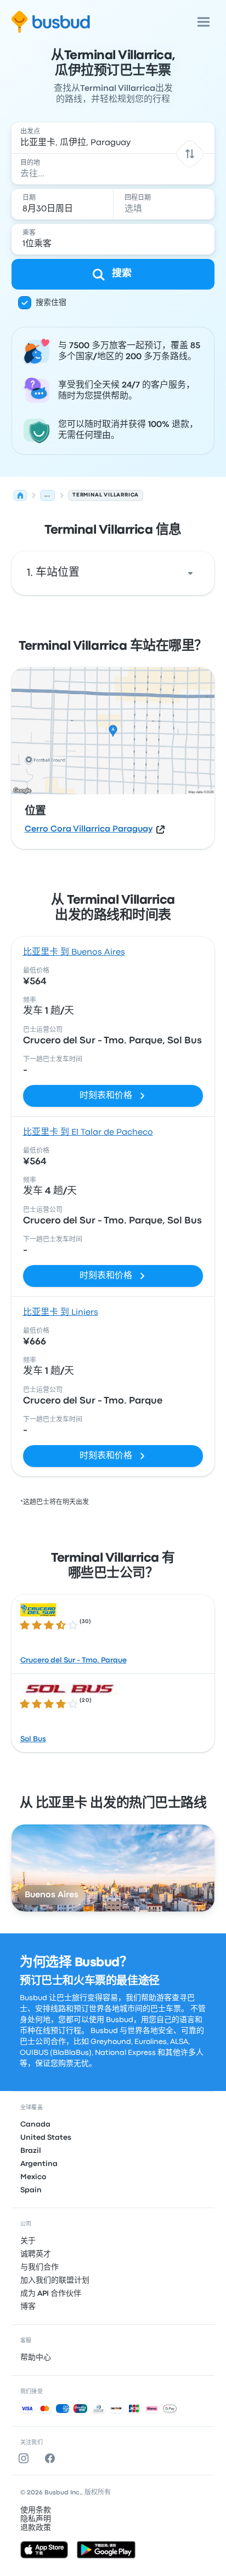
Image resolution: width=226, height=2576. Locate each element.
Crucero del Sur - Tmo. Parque (74, 1660)
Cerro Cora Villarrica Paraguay (89, 829)
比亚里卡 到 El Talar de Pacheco (88, 1133)
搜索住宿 (51, 303)
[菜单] (204, 22)
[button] (190, 154)
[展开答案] (190, 573)
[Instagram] (26, 2458)
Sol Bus (33, 1739)
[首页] (20, 495)
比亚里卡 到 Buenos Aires (74, 952)
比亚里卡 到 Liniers (61, 1313)
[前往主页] (51, 22)
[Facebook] (52, 2458)
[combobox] (113, 138)
